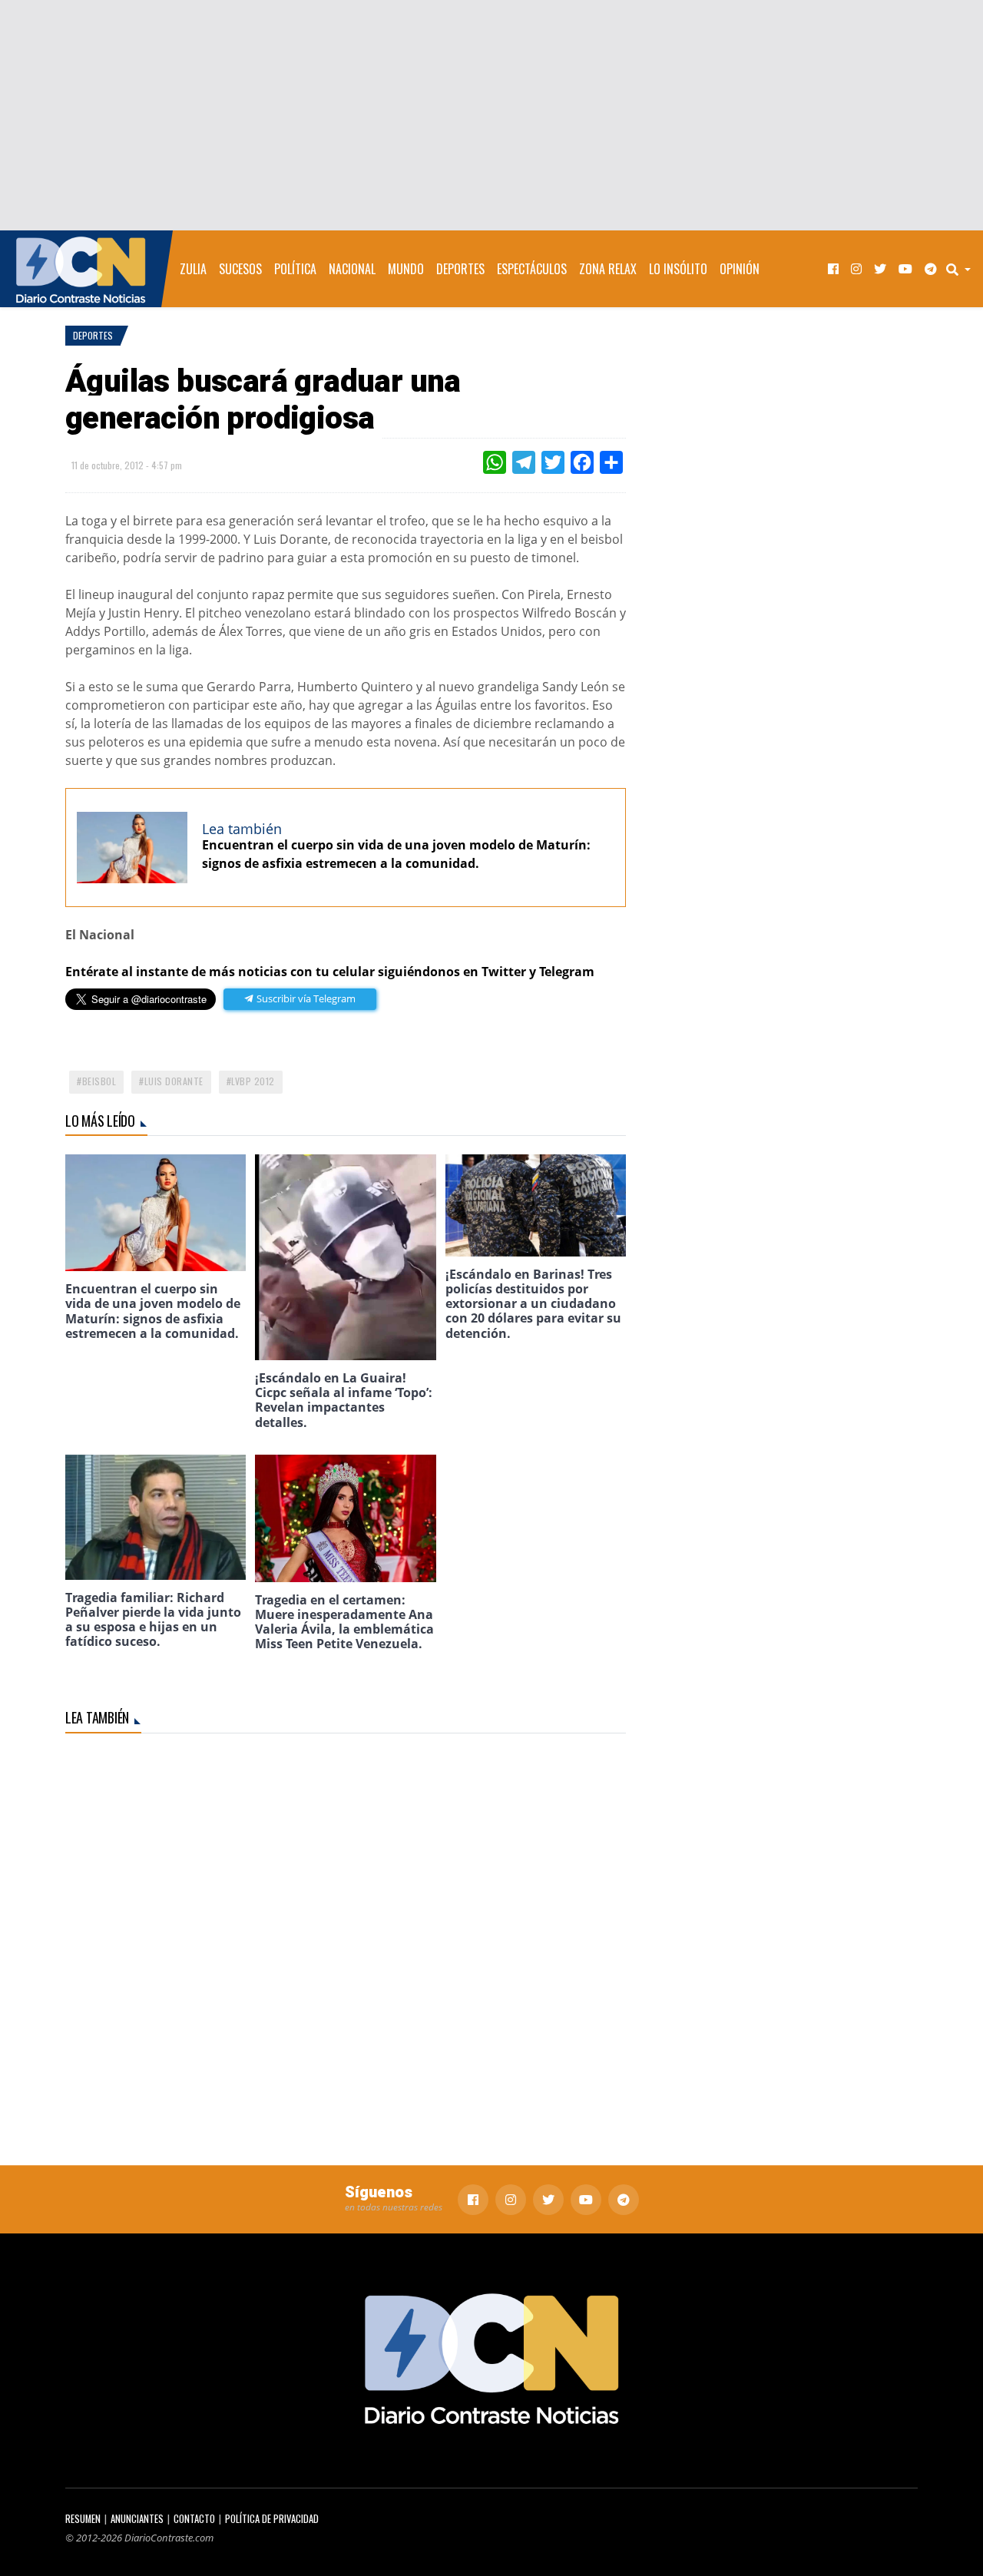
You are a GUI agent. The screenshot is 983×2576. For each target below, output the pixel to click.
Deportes (460, 269)
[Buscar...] (963, 269)
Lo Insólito (678, 269)
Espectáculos (532, 269)
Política (295, 269)
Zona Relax (608, 269)
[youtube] (905, 269)
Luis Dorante (174, 1081)
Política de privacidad (272, 2519)
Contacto (194, 2519)
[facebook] (833, 269)
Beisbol (99, 1081)
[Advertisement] (491, 115)
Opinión (740, 269)
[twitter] (880, 269)
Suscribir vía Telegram (305, 998)
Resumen (83, 2519)
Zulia (193, 269)
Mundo (406, 269)
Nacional (352, 269)
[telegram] (931, 269)
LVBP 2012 (253, 1081)
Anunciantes (137, 2519)
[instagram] (856, 269)
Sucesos (240, 269)
